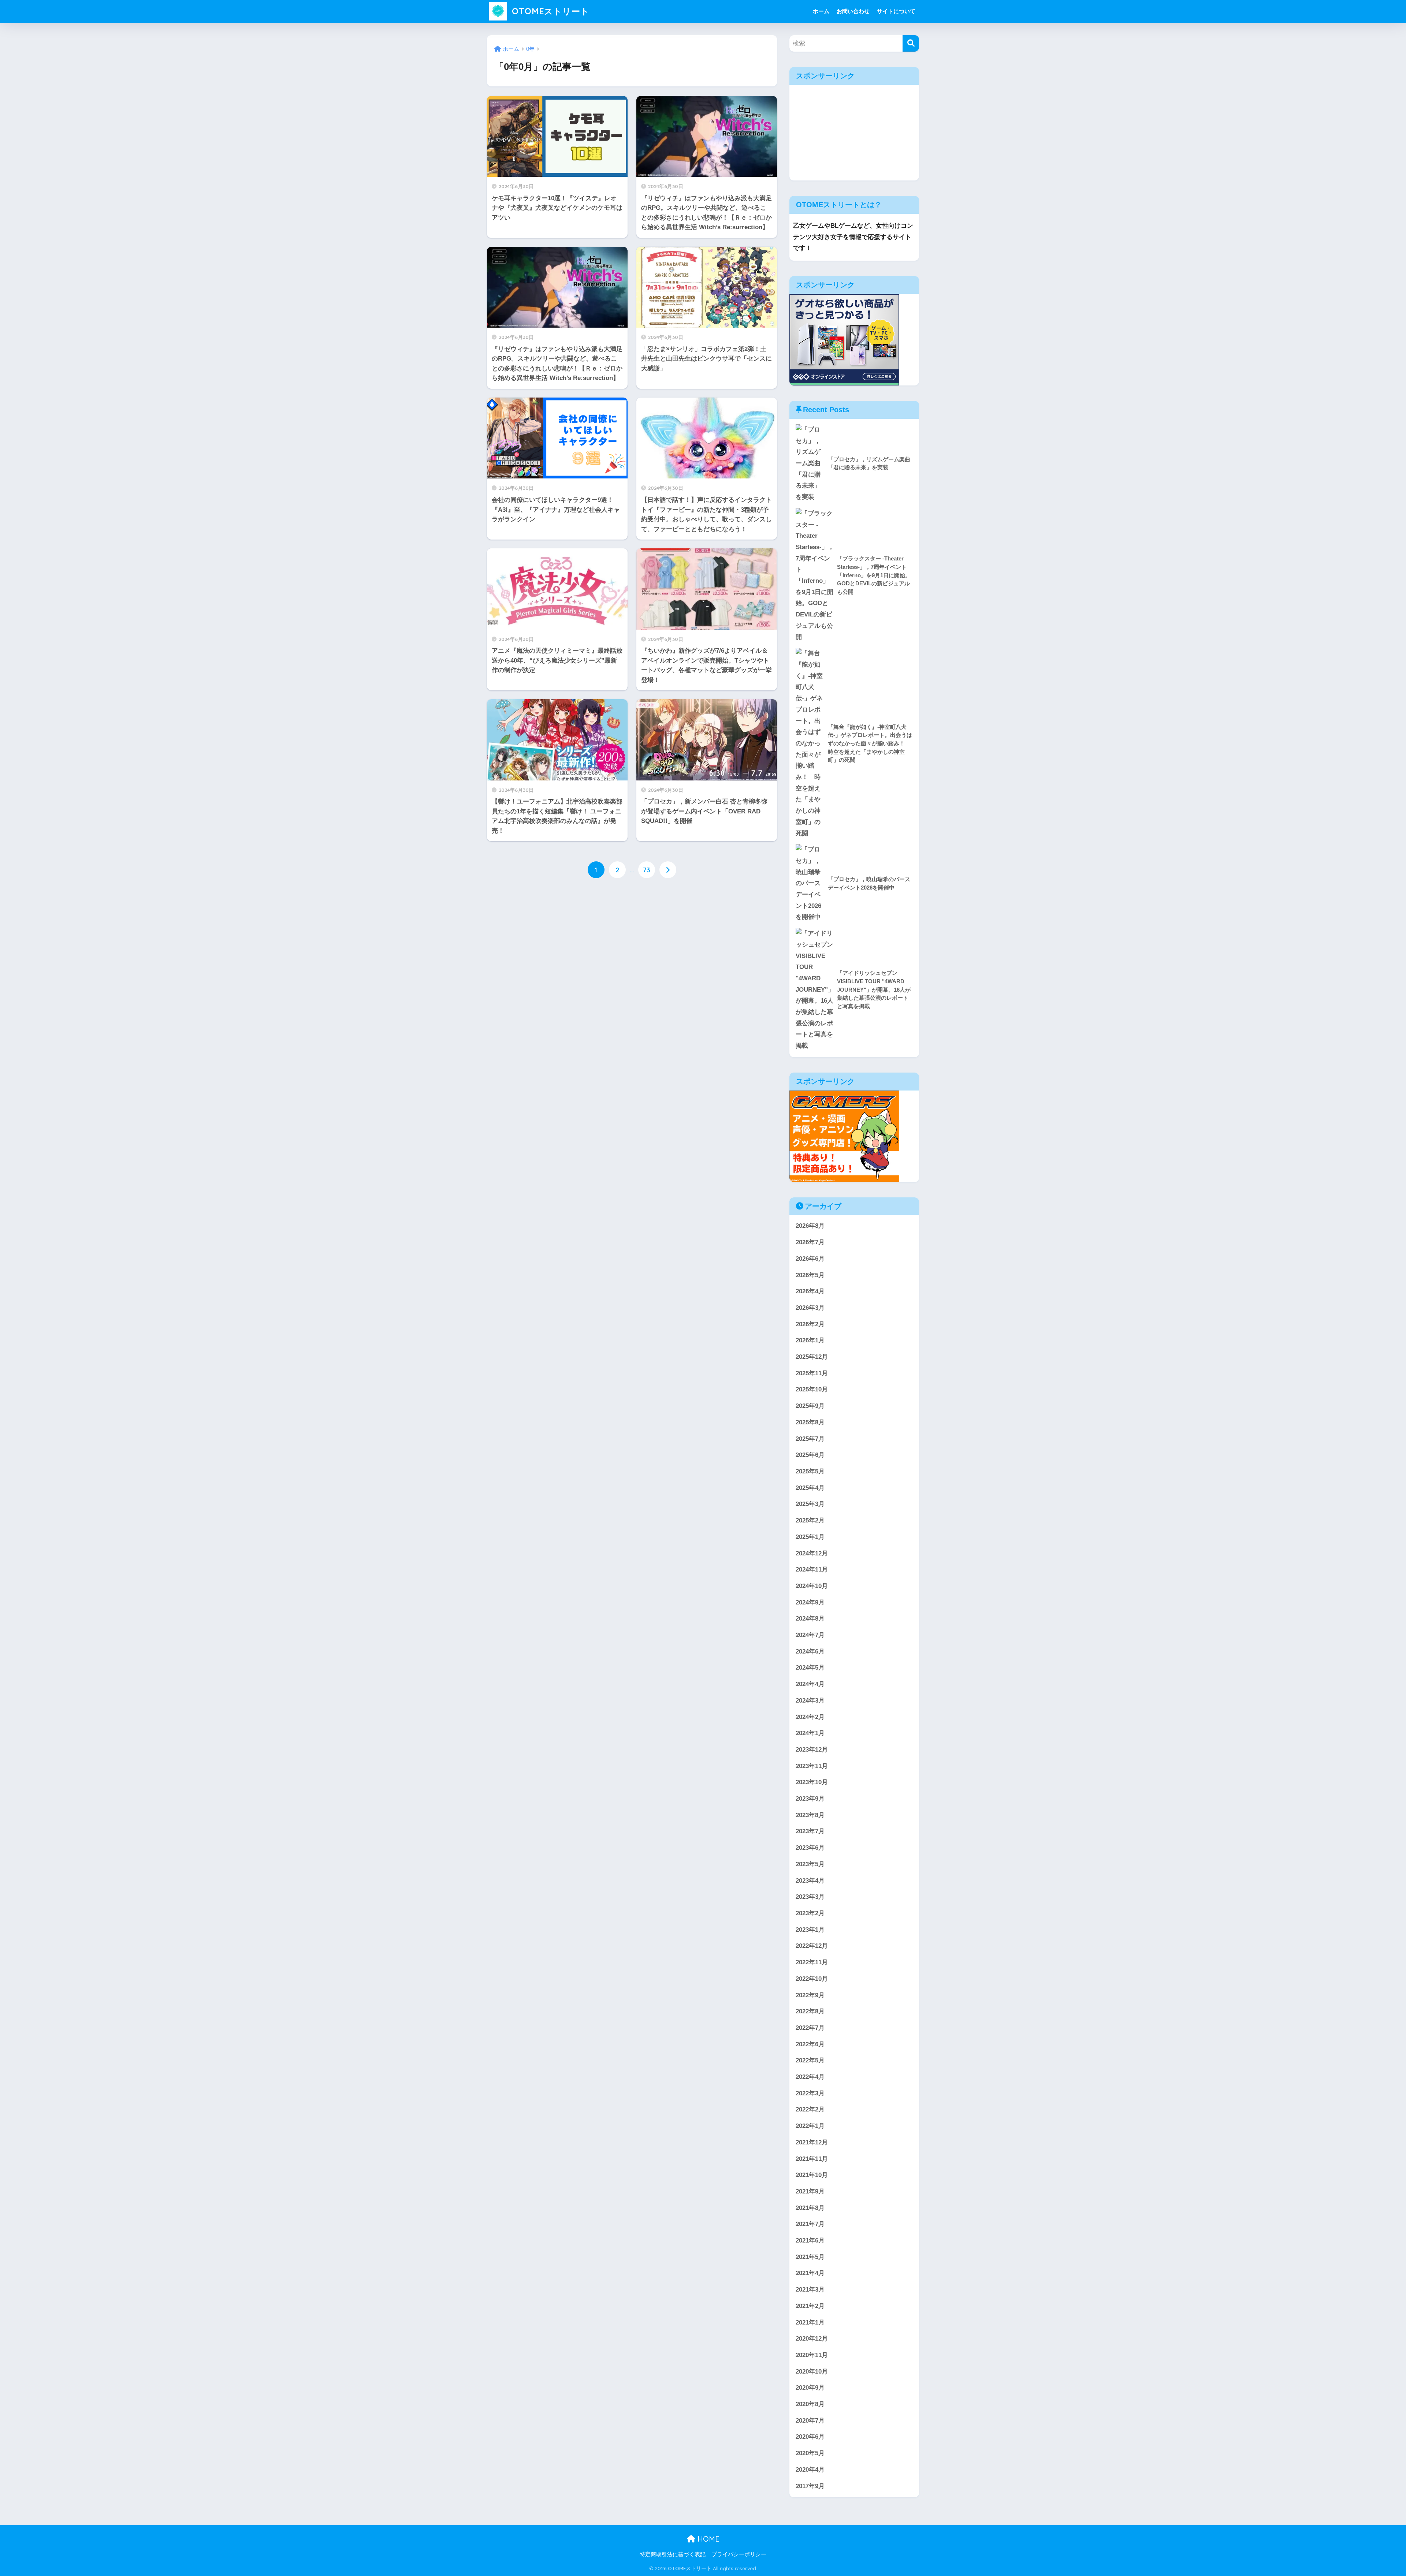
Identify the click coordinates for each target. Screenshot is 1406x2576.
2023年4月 (810, 1881)
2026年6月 (810, 1259)
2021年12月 (812, 2142)
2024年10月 (812, 1586)
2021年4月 (810, 2273)
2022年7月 (810, 2028)
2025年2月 (810, 1520)
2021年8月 (810, 2208)
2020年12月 (812, 2339)
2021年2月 (810, 2306)
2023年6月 (810, 1848)
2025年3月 (810, 1504)
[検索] (911, 43)
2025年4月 (810, 1488)
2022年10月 (812, 1979)
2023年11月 (812, 1766)
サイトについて (896, 11)
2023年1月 (810, 1930)
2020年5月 (810, 2453)
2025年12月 (812, 1357)
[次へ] (668, 870)
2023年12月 (812, 1750)
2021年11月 (812, 2159)
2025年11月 (812, 1373)
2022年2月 (810, 2109)
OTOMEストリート (549, 11)
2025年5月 (810, 1471)
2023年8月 (810, 1815)
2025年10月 (812, 1389)
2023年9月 (810, 1799)
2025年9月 (810, 1406)
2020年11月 (812, 2355)
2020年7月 (810, 2421)
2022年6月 (810, 2044)
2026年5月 (810, 1275)
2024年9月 (810, 1602)
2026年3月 (810, 1308)
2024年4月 (810, 1684)
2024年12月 (812, 1553)
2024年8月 (810, 1619)
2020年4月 (810, 2470)
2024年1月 (810, 1733)
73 (647, 870)
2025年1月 (810, 1537)
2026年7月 (810, 1242)
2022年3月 (810, 2093)
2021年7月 (810, 2224)
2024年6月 (810, 1652)
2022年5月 (810, 2060)
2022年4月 (810, 2077)
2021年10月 (812, 2175)
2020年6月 (810, 2437)
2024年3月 (810, 1701)
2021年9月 (810, 2191)
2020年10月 (812, 2372)
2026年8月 (810, 1226)
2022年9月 (810, 1995)
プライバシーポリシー (739, 2554)
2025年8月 (810, 1422)
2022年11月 (812, 1962)
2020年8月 (810, 2404)
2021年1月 (810, 2322)
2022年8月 (810, 2011)
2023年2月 (810, 1913)
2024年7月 (810, 1635)
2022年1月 (810, 2126)
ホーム (821, 11)
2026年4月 (810, 1291)
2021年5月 (810, 2257)
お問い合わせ (853, 11)
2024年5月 (810, 1668)
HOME (707, 2539)
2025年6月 (810, 1455)
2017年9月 (810, 2486)
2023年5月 (810, 1864)
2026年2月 (810, 1324)
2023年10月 (812, 1782)
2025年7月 (810, 1439)
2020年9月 (810, 2388)
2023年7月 (810, 1831)
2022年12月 (812, 1946)
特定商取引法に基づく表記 (673, 2554)
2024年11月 (812, 1570)
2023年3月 (810, 1897)
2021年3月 (810, 2290)
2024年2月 (810, 1717)
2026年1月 (810, 1340)
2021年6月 (810, 2241)
